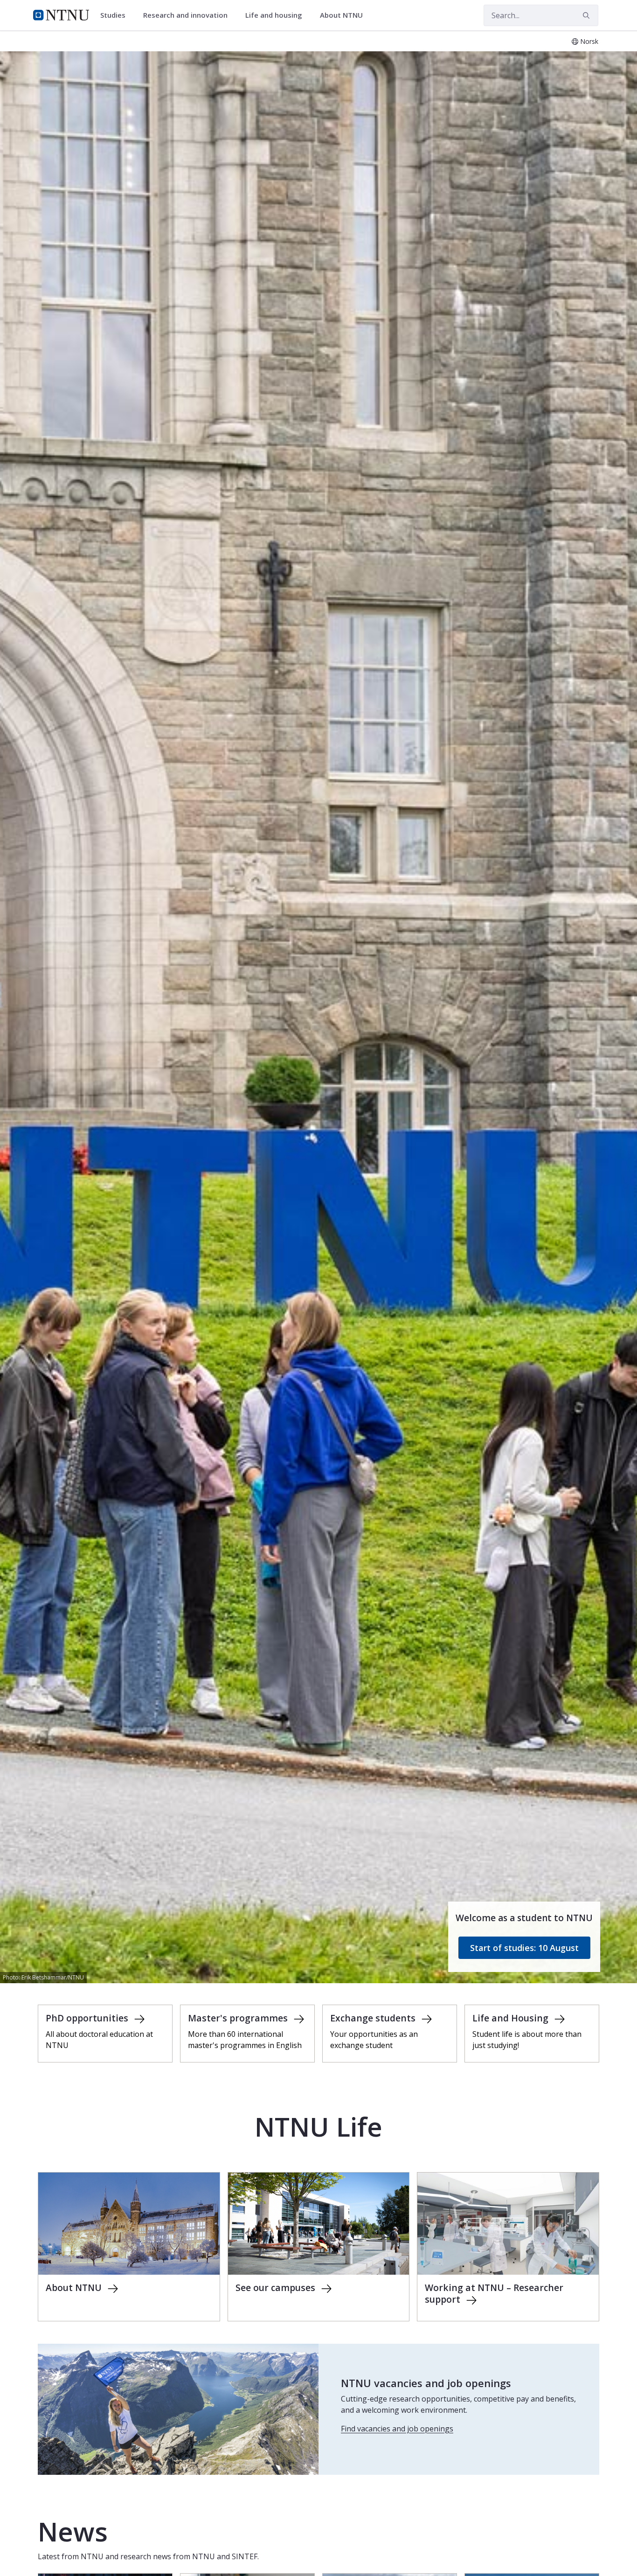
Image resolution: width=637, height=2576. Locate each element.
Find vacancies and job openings (397, 2429)
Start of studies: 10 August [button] (524, 1948)
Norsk (589, 41)
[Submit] (588, 15)
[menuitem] (116, 15)
